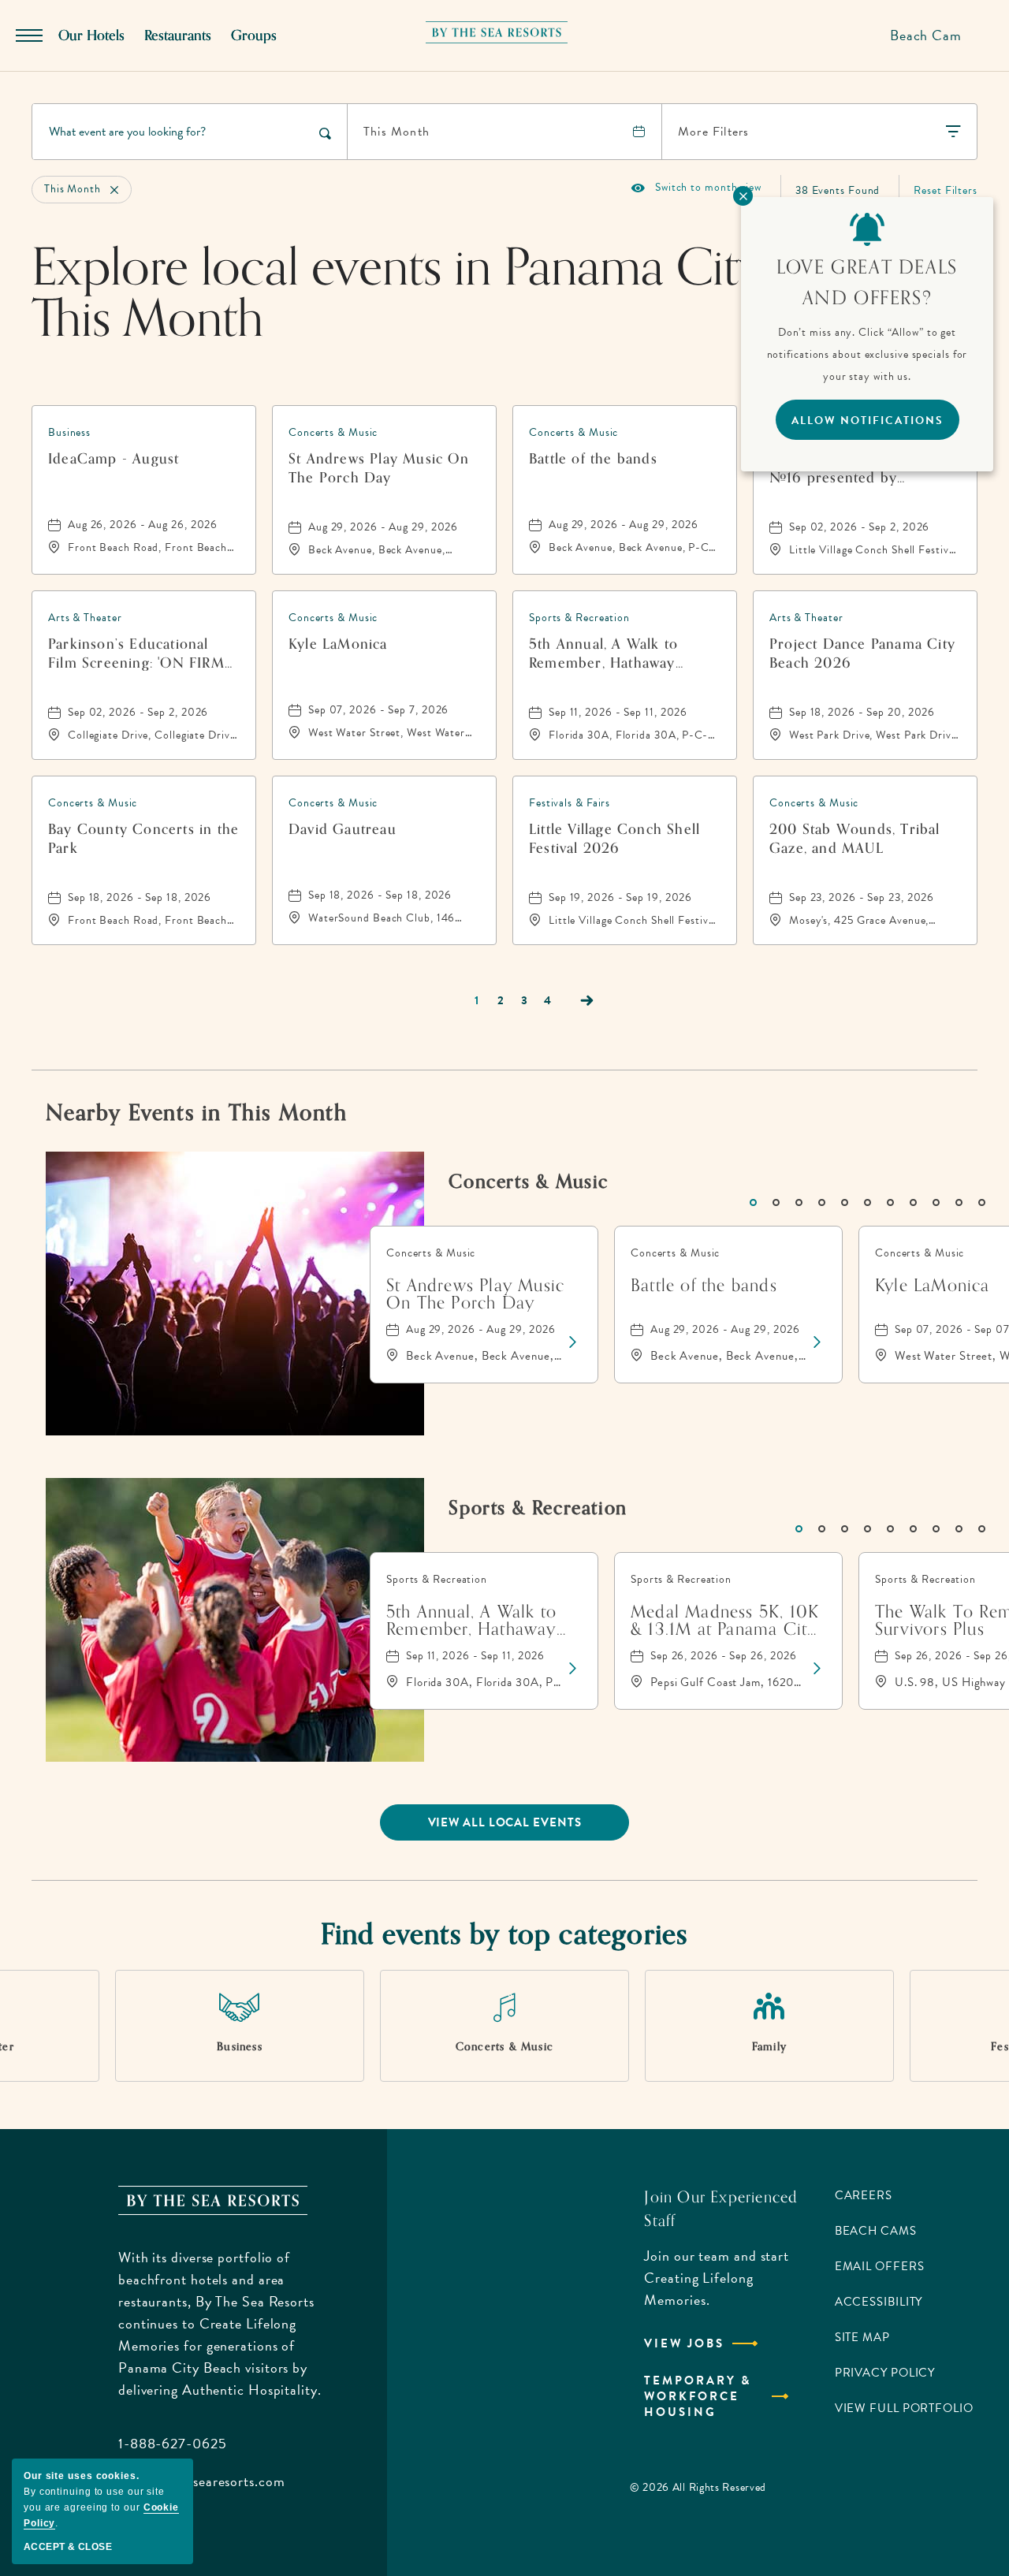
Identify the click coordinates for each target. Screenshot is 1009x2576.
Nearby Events (196, 1113)
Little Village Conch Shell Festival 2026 (614, 839)
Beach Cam (926, 35)
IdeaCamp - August (114, 460)
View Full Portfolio (904, 2408)
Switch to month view (696, 188)
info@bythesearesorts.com (202, 2481)
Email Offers (880, 2266)
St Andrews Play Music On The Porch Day (379, 468)
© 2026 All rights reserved (698, 2487)
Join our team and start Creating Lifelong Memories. (717, 2278)
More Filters (713, 132)
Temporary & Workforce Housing (698, 2396)
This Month (397, 132)
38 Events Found (838, 190)
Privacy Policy (885, 2373)
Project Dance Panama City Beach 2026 (862, 653)
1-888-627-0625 (173, 2443)
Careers (864, 2195)
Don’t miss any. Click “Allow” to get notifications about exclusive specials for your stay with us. (868, 354)
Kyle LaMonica (338, 645)
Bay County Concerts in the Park (143, 839)
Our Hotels (91, 35)
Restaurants (178, 35)
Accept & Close (68, 2547)
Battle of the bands (593, 460)
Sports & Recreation (538, 1508)
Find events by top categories (505, 1935)
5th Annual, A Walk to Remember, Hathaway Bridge (603, 653)
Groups (254, 35)
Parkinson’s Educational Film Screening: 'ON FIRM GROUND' (136, 653)
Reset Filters (946, 190)
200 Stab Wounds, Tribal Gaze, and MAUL (855, 839)
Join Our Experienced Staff (721, 2209)
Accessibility (879, 2302)
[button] (505, 1822)
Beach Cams (876, 2231)
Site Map (862, 2337)
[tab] (753, 1202)
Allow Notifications (868, 421)
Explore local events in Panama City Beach (467, 294)
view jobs (684, 2343)
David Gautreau (343, 830)
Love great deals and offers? (867, 283)
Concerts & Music (529, 1182)
